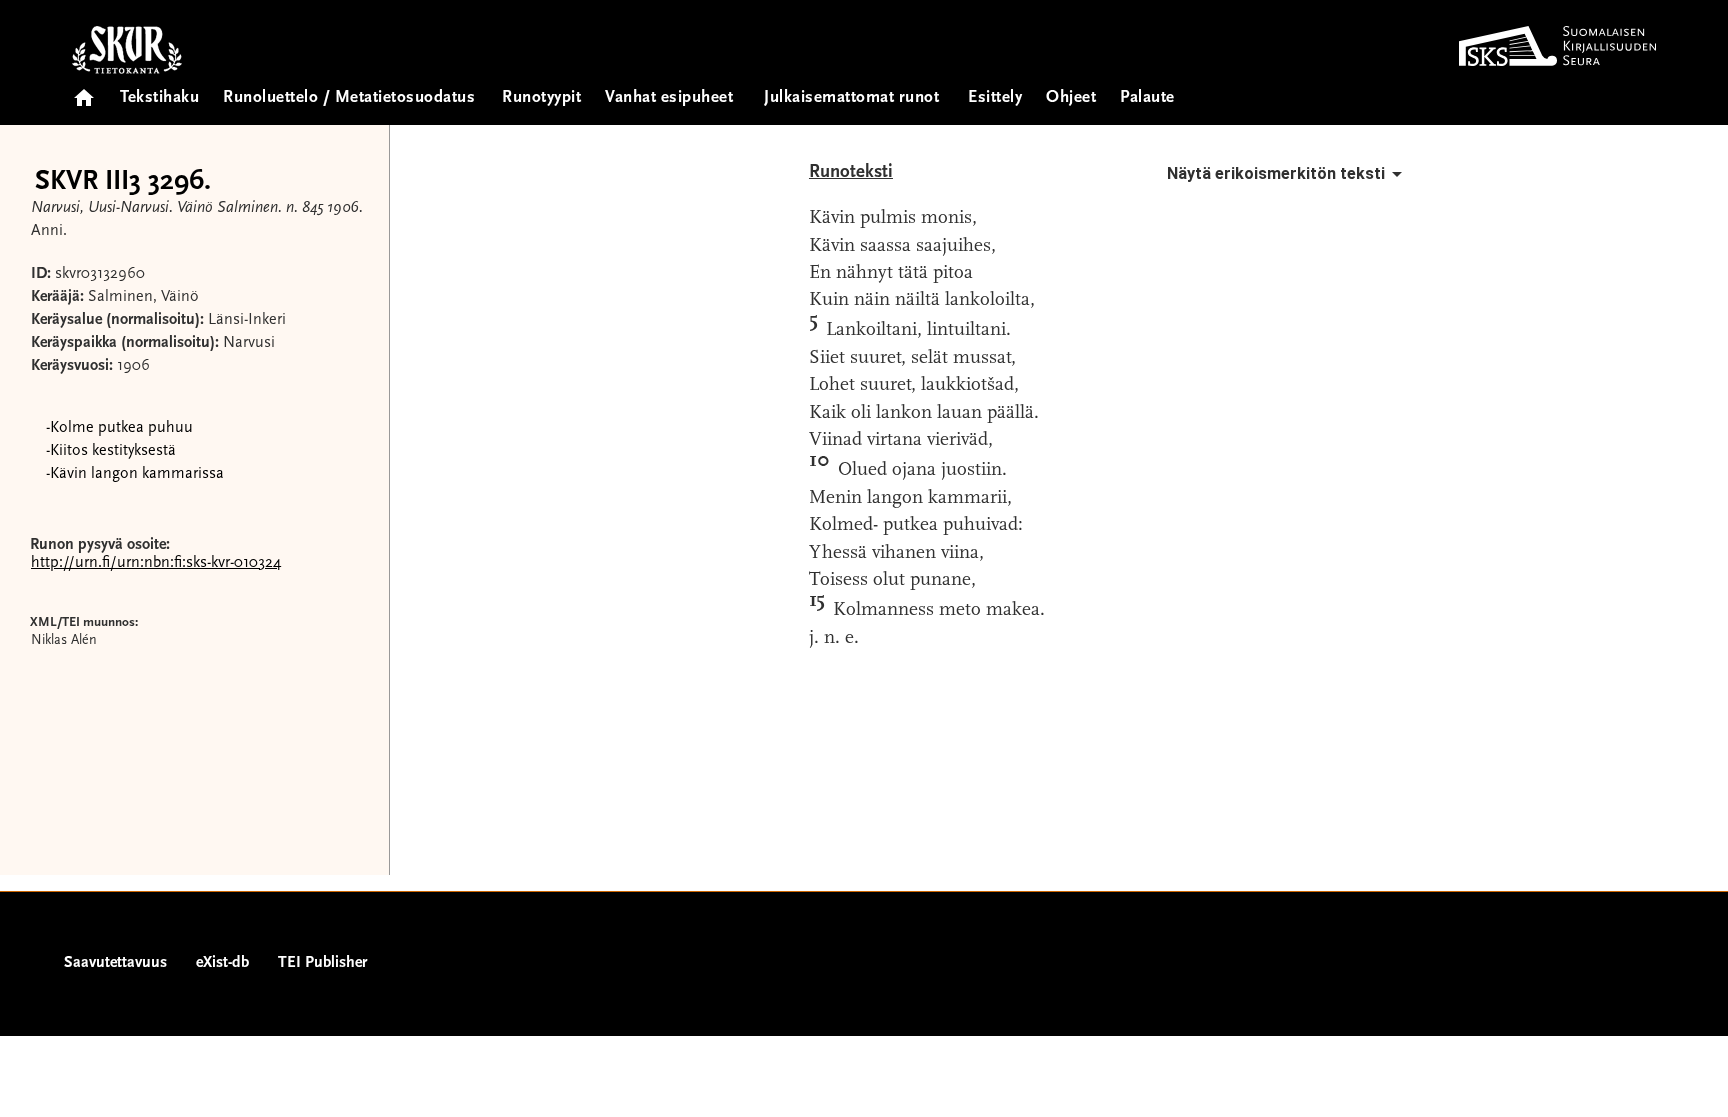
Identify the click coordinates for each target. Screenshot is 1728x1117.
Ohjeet (1071, 98)
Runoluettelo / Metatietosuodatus (349, 98)
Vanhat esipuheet (669, 98)
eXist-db (222, 963)
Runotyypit (541, 98)
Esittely (995, 98)
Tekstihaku (159, 98)
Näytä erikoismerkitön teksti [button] (1276, 173)
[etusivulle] (84, 91)
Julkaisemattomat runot (851, 98)
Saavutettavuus (115, 963)
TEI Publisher (322, 963)
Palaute (1147, 98)
